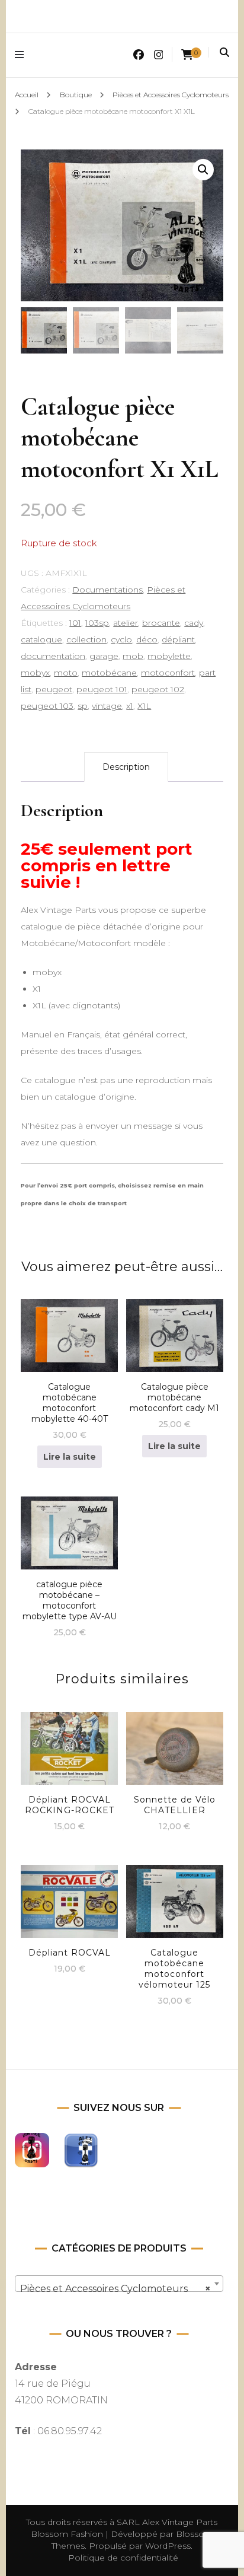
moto (66, 673)
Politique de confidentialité (123, 2558)
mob (133, 656)
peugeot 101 (102, 689)
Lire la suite (70, 1457)
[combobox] (119, 2284)
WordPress (168, 2546)
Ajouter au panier (69, 1541)
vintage (107, 706)
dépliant (178, 639)
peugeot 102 (158, 689)
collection (86, 639)
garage (104, 656)
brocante (161, 623)
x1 (130, 706)
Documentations (107, 590)
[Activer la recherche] (224, 52)
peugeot (54, 689)
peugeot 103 (47, 706)
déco (147, 639)
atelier (126, 623)
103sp (97, 623)
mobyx (35, 673)
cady (194, 623)
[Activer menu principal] (22, 55)
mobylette (169, 656)
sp (83, 706)
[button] (203, 170)
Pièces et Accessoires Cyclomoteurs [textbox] (115, 2289)
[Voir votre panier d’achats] (187, 55)
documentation (53, 656)
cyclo (121, 639)
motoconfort (168, 673)
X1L (144, 706)
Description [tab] (126, 767)
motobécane (109, 673)
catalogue (41, 639)
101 (75, 623)
